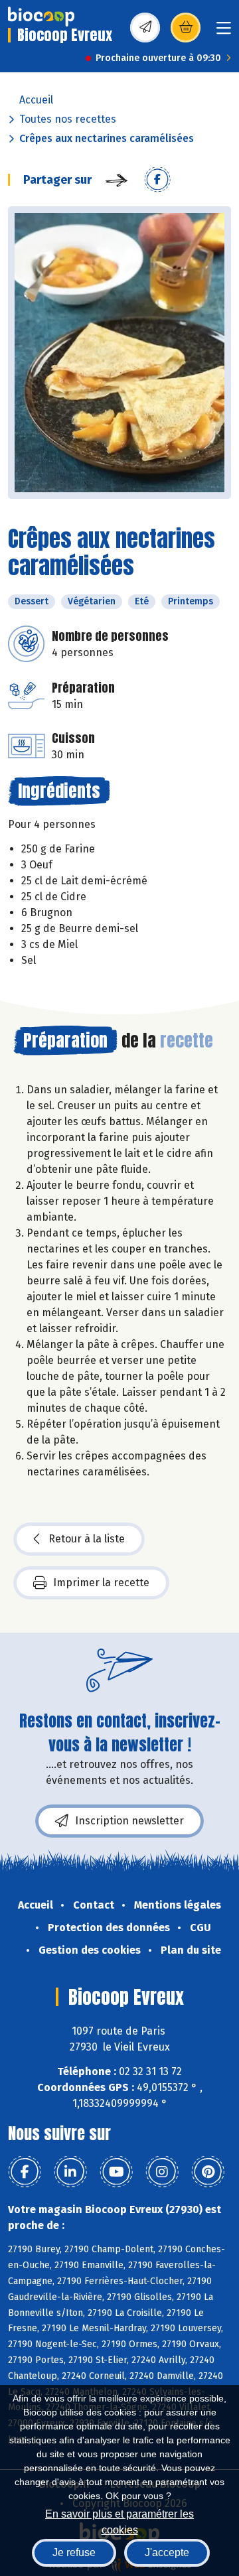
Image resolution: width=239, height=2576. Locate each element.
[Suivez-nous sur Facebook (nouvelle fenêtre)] (25, 2172)
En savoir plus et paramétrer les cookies (119, 2521)
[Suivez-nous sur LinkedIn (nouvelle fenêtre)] (70, 2172)
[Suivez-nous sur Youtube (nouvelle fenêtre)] (116, 2172)
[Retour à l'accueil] (41, 17)
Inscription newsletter (129, 1821)
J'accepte (167, 2552)
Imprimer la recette (101, 1583)
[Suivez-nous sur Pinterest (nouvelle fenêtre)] (208, 2172)
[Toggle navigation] (224, 32)
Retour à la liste (87, 1539)
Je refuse (74, 2552)
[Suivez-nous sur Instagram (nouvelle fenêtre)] (162, 2172)
